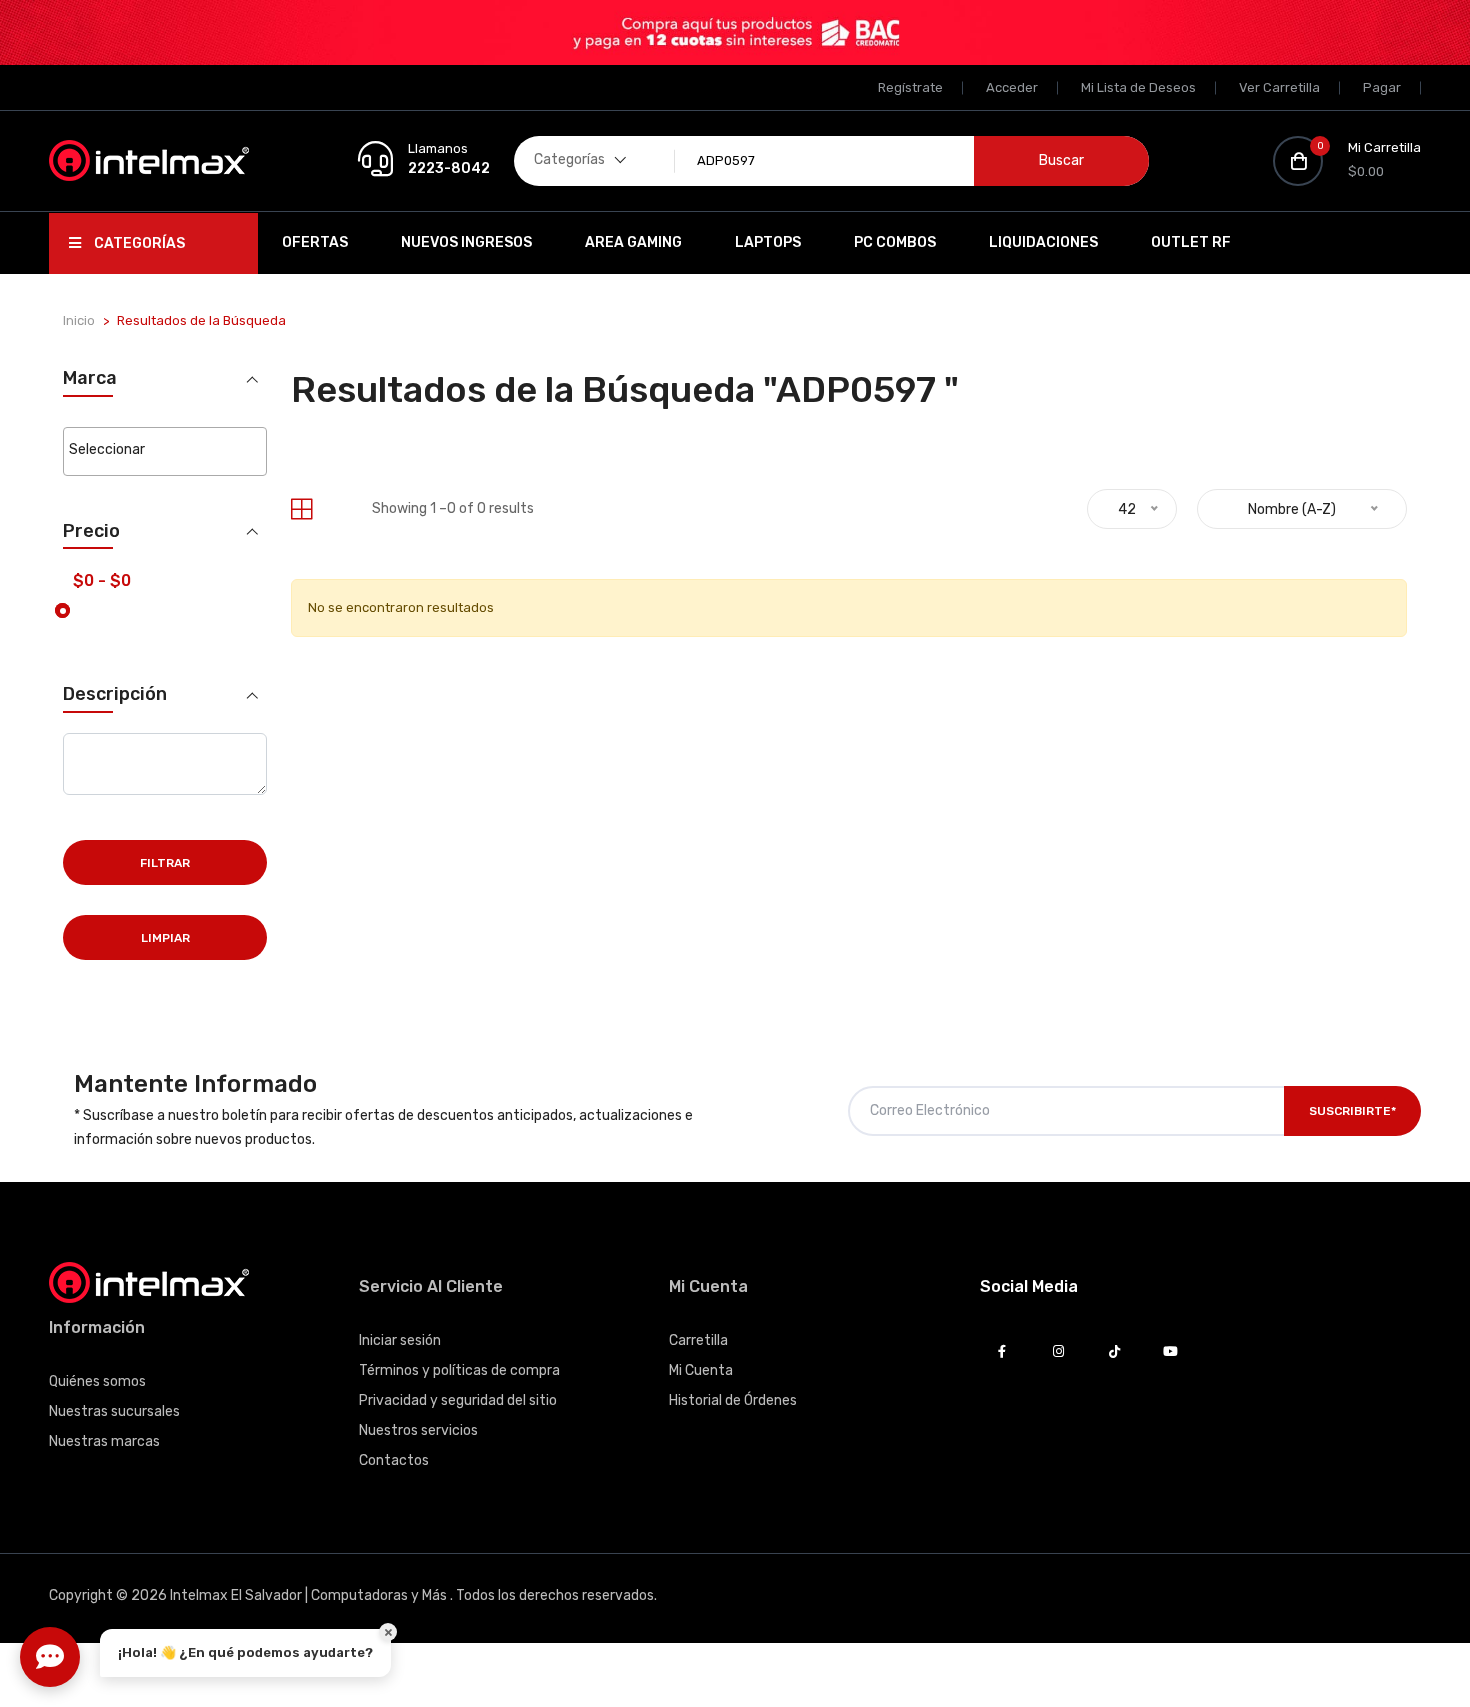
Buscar (1061, 160)
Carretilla (698, 1340)
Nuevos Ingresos (466, 242)
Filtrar (165, 863)
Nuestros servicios (418, 1430)
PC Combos (895, 242)
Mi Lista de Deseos (1138, 87)
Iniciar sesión (400, 1340)
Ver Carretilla (1279, 87)
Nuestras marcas (104, 1441)
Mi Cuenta (701, 1370)
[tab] (301, 509)
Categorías (138, 243)
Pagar (1382, 87)
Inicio (79, 320)
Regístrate (910, 87)
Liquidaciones (1043, 242)
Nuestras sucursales (114, 1411)
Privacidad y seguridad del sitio (458, 1400)
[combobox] (165, 451)
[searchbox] (165, 450)
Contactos (394, 1460)
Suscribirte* (1352, 1111)
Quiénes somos (97, 1381)
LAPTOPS (768, 242)
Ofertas (315, 242)
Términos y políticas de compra (459, 1370)
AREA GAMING (633, 242)
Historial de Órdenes (733, 1400)
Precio (91, 531)
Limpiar (165, 938)
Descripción (115, 694)
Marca (90, 378)
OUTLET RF (1191, 242)
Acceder (1012, 87)
